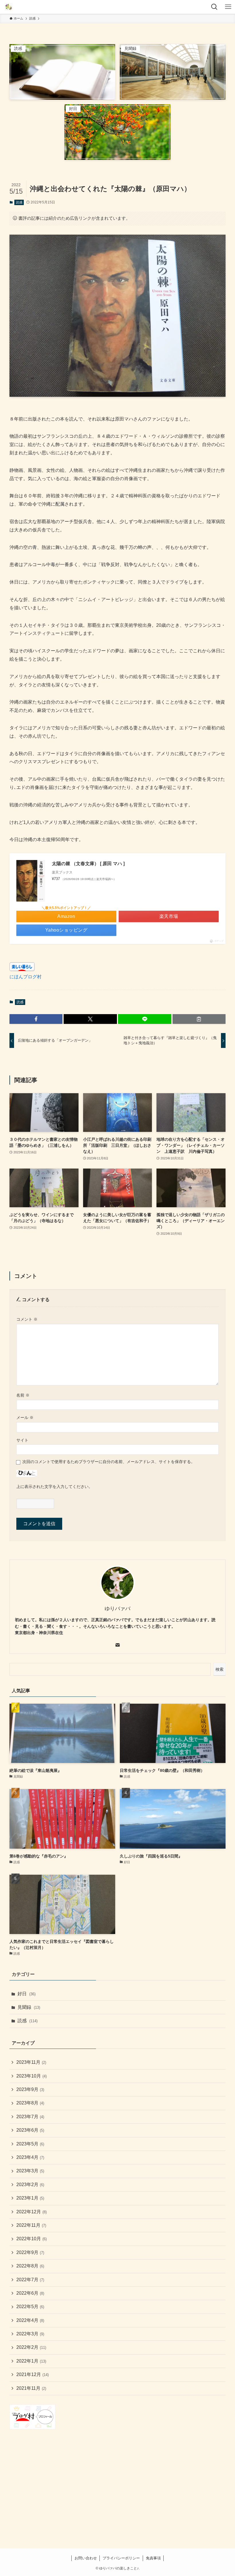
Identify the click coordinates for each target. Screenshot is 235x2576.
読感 (19, 202)
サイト (22, 1440)
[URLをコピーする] (199, 1019)
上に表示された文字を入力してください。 (54, 1487)
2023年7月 (30, 2117)
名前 (23, 1395)
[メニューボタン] (228, 7)
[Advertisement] (117, 2481)
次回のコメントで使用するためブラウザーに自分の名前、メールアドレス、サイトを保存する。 (109, 1462)
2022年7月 (30, 2280)
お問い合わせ (86, 2558)
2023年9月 (30, 2089)
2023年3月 (30, 2171)
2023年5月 (30, 2144)
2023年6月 (30, 2130)
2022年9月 (30, 2252)
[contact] (117, 1645)
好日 (27, 1994)
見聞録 (29, 2007)
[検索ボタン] (214, 7)
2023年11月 (31, 2062)
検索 (220, 1669)
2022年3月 (30, 2334)
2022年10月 (32, 2239)
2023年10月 (32, 2076)
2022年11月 (31, 2225)
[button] (36, 1019)
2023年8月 (30, 2103)
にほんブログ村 (26, 977)
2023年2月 (30, 2185)
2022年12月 (32, 2212)
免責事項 (153, 2558)
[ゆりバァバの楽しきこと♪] (9, 7)
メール (25, 1417)
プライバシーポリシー (121, 2558)
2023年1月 (30, 2198)
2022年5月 (30, 2307)
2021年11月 (31, 2388)
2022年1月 (31, 2361)
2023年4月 (30, 2157)
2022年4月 (30, 2320)
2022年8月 (30, 2266)
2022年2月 (31, 2347)
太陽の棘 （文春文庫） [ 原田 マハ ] (88, 864)
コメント (27, 1319)
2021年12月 (33, 2374)
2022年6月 (30, 2293)
